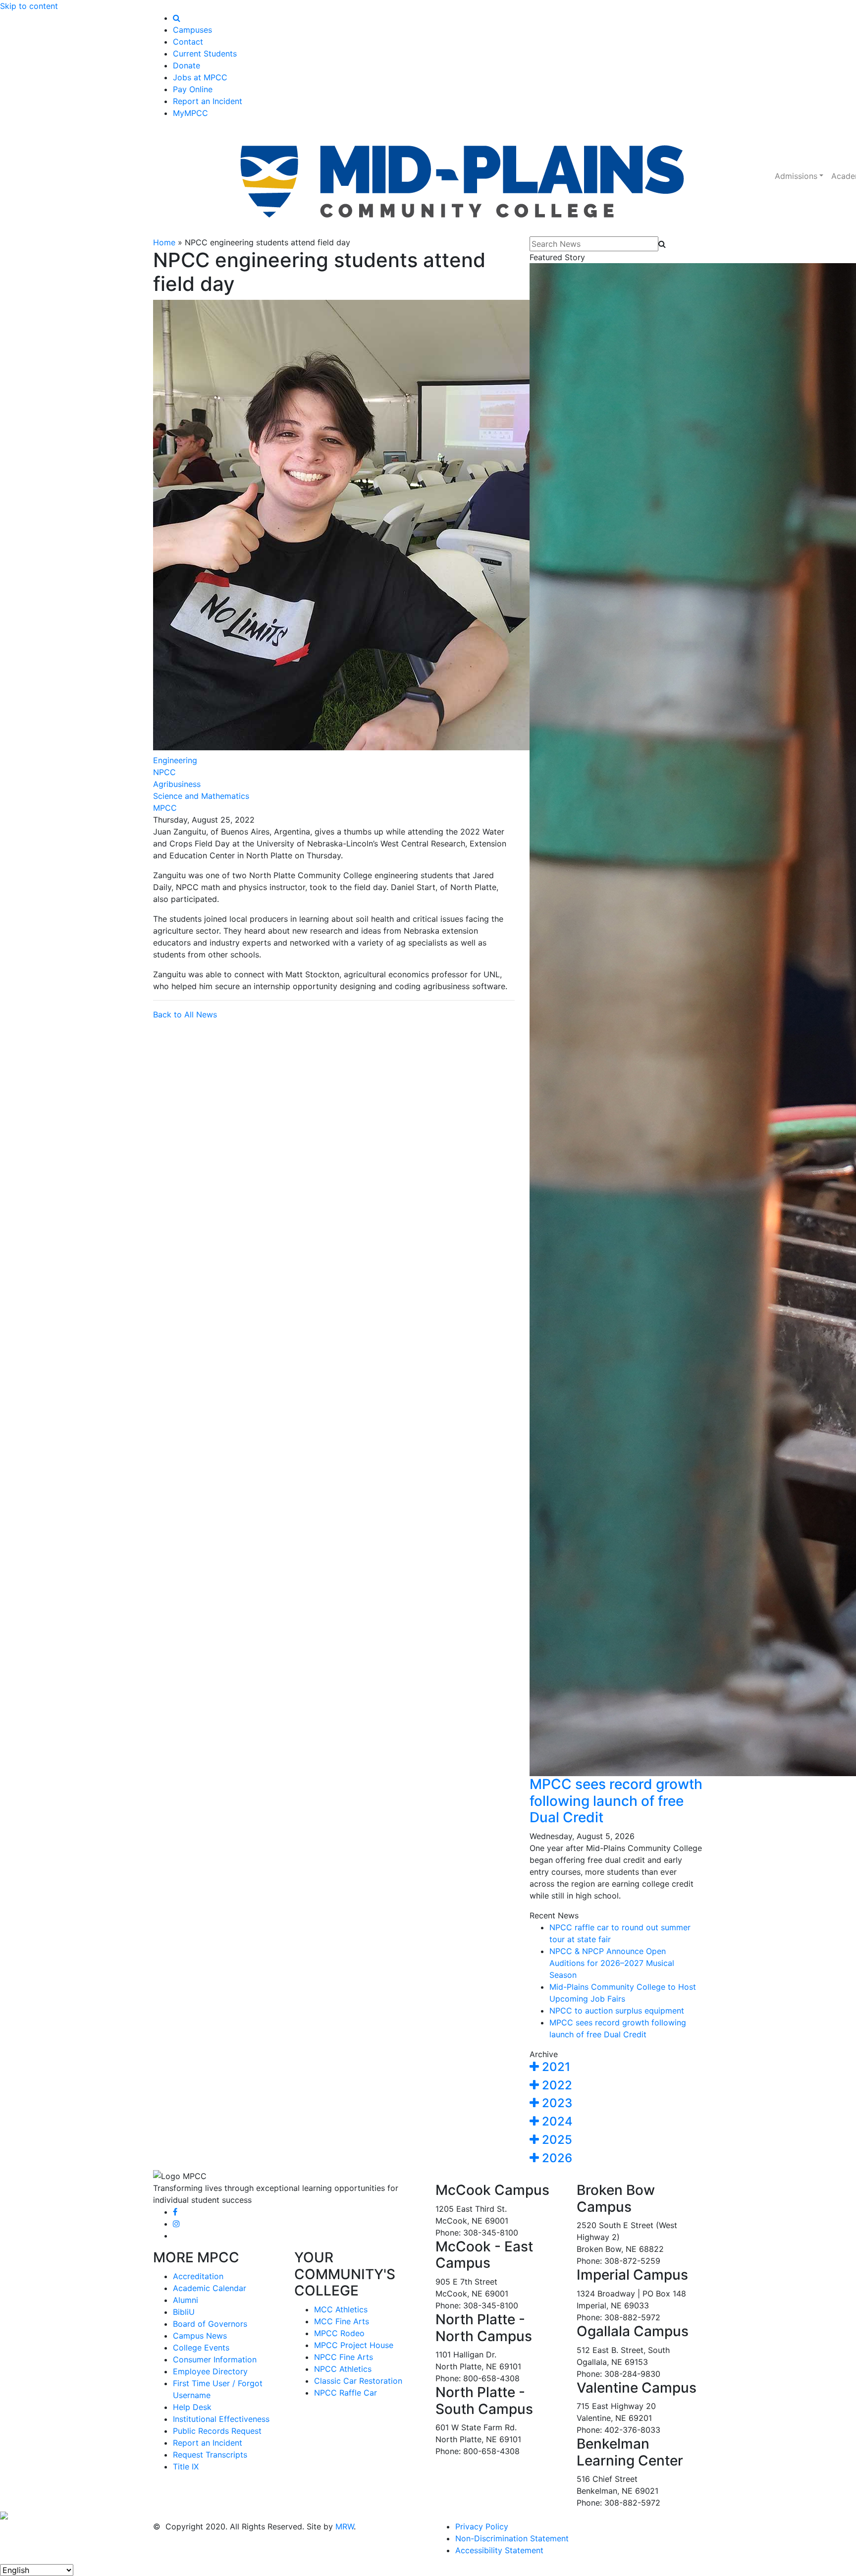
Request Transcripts (210, 2455)
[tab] (616, 2067)
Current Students (205, 54)
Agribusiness (177, 784)
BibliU (184, 2312)
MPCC (165, 808)
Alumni (186, 2300)
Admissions (796, 176)
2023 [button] (556, 2103)
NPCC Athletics (343, 2369)
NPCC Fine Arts (344, 2357)
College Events (201, 2348)
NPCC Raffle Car (346, 2393)
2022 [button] (556, 2085)
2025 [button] (556, 2140)
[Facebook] (175, 2212)
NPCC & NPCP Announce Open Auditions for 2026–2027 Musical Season (612, 1963)
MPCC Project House (354, 2345)
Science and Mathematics (201, 796)
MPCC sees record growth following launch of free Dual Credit (616, 1801)
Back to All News (185, 1014)
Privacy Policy (482, 2526)
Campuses (192, 30)
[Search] (177, 18)
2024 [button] (556, 2121)
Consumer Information (215, 2359)
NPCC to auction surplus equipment (617, 2011)
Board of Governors (210, 2324)
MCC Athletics (341, 2309)
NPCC (164, 772)
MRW (345, 2526)
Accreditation (198, 2276)
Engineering (175, 760)
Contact (188, 42)
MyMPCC (190, 113)
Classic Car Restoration (358, 2381)
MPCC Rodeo (339, 2333)
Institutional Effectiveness (221, 2419)
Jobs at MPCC (200, 77)
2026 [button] (556, 2158)
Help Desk (192, 2407)
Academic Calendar (210, 2288)
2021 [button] (555, 2067)
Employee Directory (210, 2371)
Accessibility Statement (499, 2550)
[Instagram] (176, 2224)
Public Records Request (217, 2431)
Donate (187, 65)
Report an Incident (208, 101)
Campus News (200, 2336)
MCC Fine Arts (342, 2321)
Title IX (186, 2466)
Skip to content (29, 6)
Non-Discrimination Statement (512, 2538)
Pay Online (193, 89)
